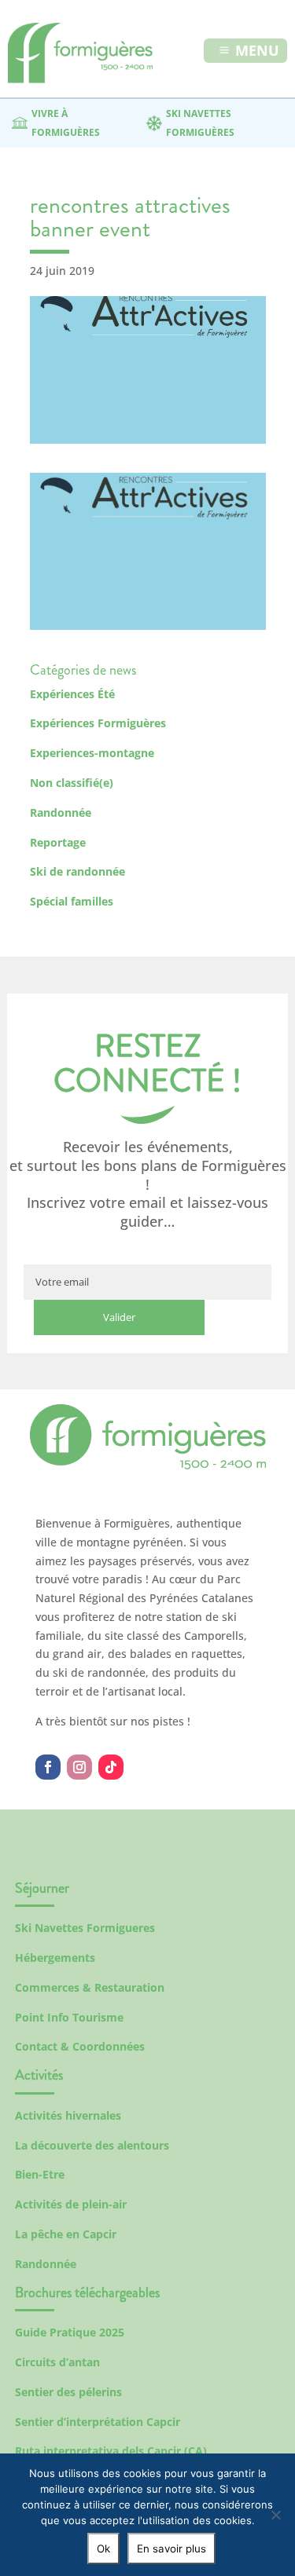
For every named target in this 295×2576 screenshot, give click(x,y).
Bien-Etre (40, 2174)
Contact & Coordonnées (80, 2046)
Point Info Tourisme (69, 2017)
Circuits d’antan (57, 2362)
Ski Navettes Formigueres (85, 1928)
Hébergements (55, 1958)
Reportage (58, 842)
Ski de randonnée (77, 871)
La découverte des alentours (92, 2145)
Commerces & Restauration (90, 1987)
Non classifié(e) (72, 783)
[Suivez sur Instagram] (79, 1767)
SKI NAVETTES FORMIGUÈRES (200, 123)
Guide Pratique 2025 (70, 2332)
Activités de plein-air (71, 2204)
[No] (275, 2515)
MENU (257, 50)
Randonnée (61, 812)
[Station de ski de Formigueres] (148, 1465)
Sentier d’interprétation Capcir (98, 2422)
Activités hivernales (68, 2115)
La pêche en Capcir (66, 2234)
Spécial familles (72, 901)
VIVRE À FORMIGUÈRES (66, 123)
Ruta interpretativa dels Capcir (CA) (111, 2451)
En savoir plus (171, 2549)
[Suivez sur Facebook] (48, 1767)
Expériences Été (72, 694)
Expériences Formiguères (98, 723)
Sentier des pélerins (68, 2392)
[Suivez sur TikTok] (111, 1767)
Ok (103, 2549)
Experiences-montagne (92, 753)
